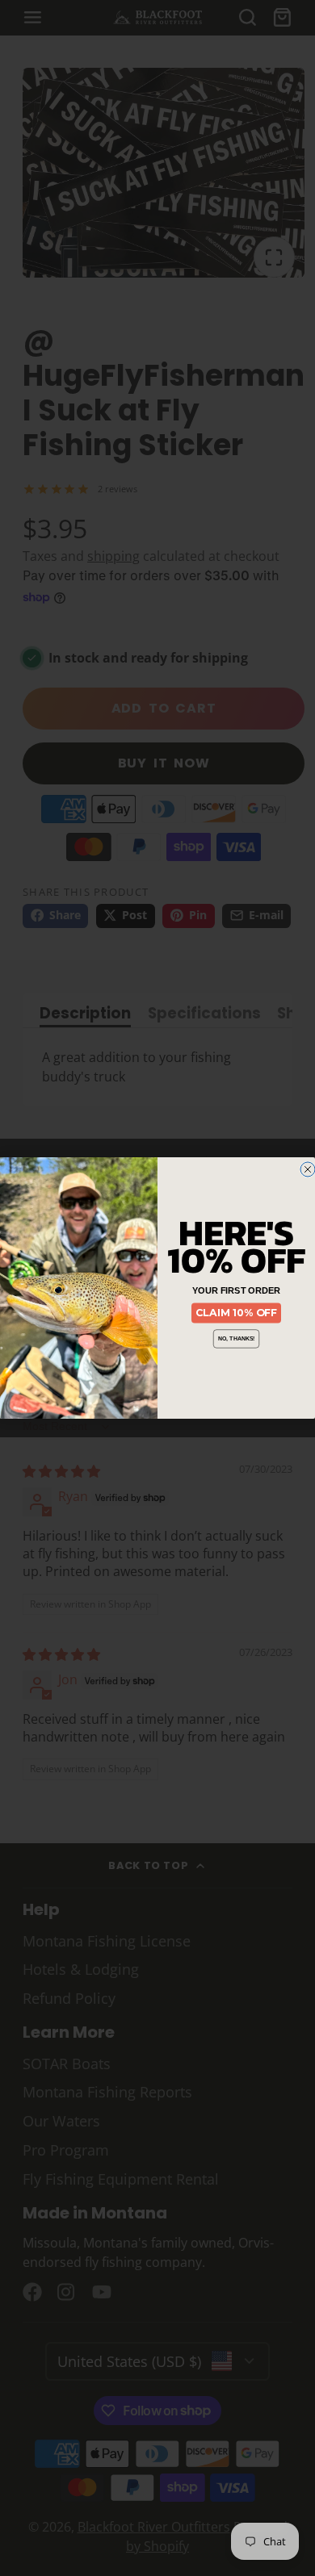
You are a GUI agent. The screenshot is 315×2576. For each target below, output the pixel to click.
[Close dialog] (308, 1169)
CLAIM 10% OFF (236, 1313)
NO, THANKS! (237, 1339)
